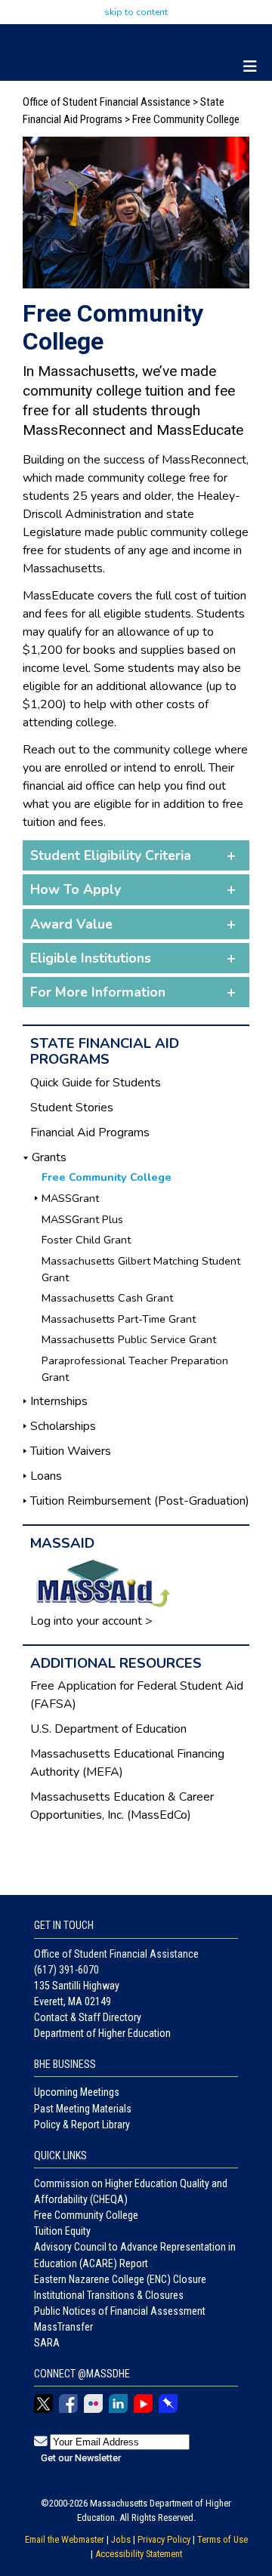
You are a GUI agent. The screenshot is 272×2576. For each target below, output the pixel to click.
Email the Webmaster (65, 2539)
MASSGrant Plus (82, 1219)
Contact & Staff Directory (88, 2017)
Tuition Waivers (71, 1451)
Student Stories (72, 1108)
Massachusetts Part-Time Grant (119, 1319)
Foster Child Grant (86, 1240)
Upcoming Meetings (77, 2092)
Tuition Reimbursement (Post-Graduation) (140, 1501)
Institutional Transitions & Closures (109, 2295)
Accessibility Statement (139, 2554)
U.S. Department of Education (108, 1729)
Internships (59, 1401)
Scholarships (63, 1426)
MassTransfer (63, 2327)
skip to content (136, 12)
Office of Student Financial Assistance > (111, 102)
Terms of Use (223, 2539)
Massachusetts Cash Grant (107, 1298)
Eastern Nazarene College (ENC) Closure (120, 2279)
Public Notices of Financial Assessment (120, 2311)
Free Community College (86, 2215)
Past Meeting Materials (83, 2109)
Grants (49, 1157)
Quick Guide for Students (96, 1083)
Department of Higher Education (102, 2033)
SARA (47, 2343)
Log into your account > (91, 1621)
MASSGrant (70, 1198)
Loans (46, 1476)
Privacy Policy (164, 2539)
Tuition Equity (62, 2231)
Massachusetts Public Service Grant (129, 1339)
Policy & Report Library (82, 2125)
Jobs (121, 2539)
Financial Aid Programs (90, 1132)
